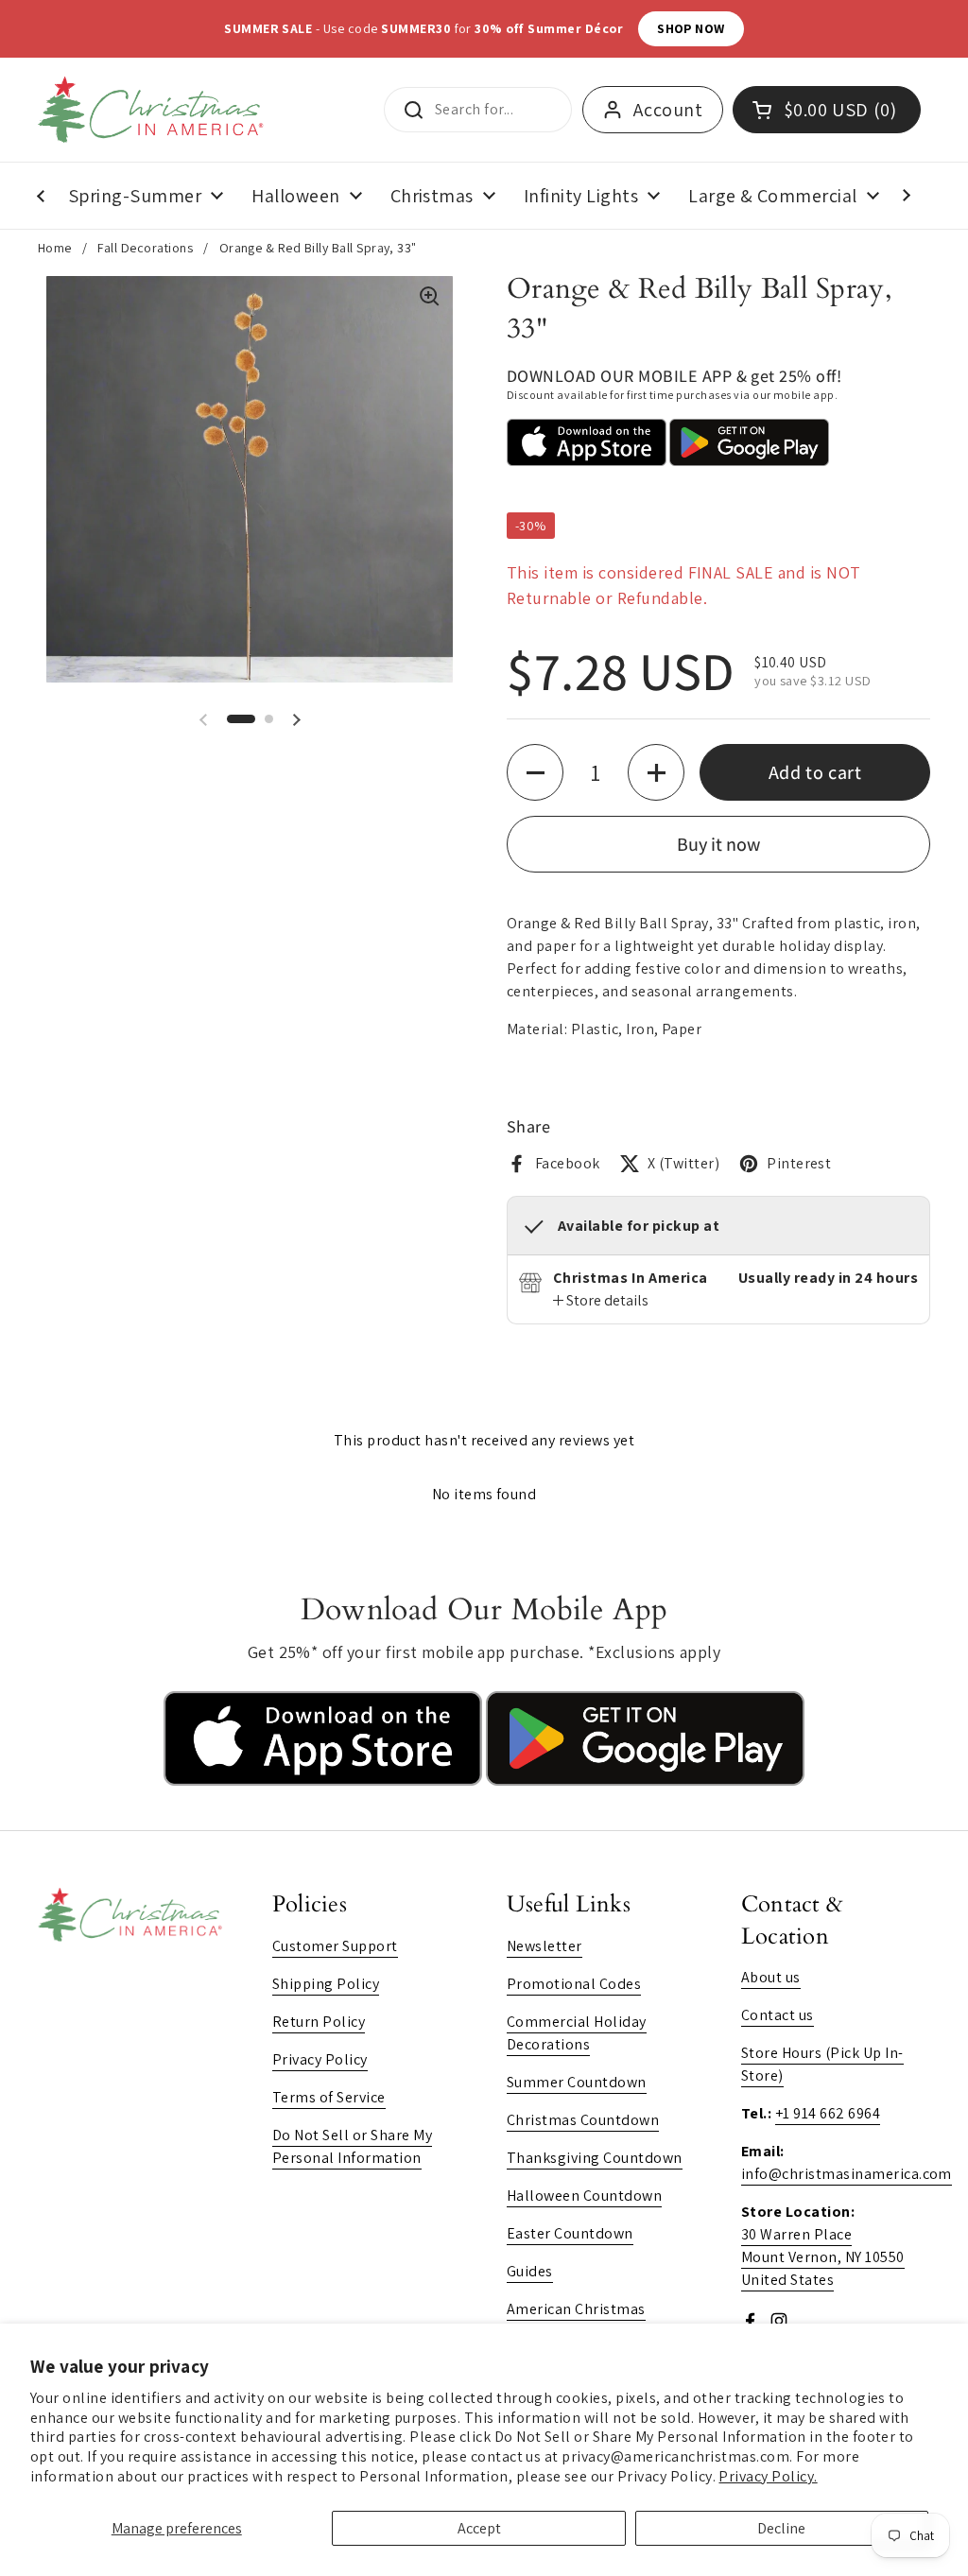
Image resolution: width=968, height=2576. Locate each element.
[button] (241, 719)
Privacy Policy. (768, 2476)
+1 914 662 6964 (828, 2113)
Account (668, 110)
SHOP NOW (691, 28)
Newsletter (544, 1946)
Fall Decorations (145, 248)
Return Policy (319, 2022)
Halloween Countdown (584, 2196)
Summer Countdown (577, 2082)
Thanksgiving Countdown (595, 2158)
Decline (781, 2528)
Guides (530, 2271)
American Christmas (576, 2309)
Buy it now (718, 844)
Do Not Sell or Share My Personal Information (352, 2146)
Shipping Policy (326, 1984)
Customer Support (335, 1946)
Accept (479, 2528)
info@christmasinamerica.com (847, 2174)
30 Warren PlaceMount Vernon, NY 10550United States (823, 2257)
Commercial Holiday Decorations (577, 2033)
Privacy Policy (320, 2059)
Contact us (778, 2015)
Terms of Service (329, 2097)
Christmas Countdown (583, 2120)
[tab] (601, 1301)
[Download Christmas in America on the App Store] (325, 1781)
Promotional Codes (574, 1984)
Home (55, 248)
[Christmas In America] (154, 110)
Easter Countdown (570, 2233)
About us (771, 1977)
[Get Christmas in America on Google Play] (645, 1781)
